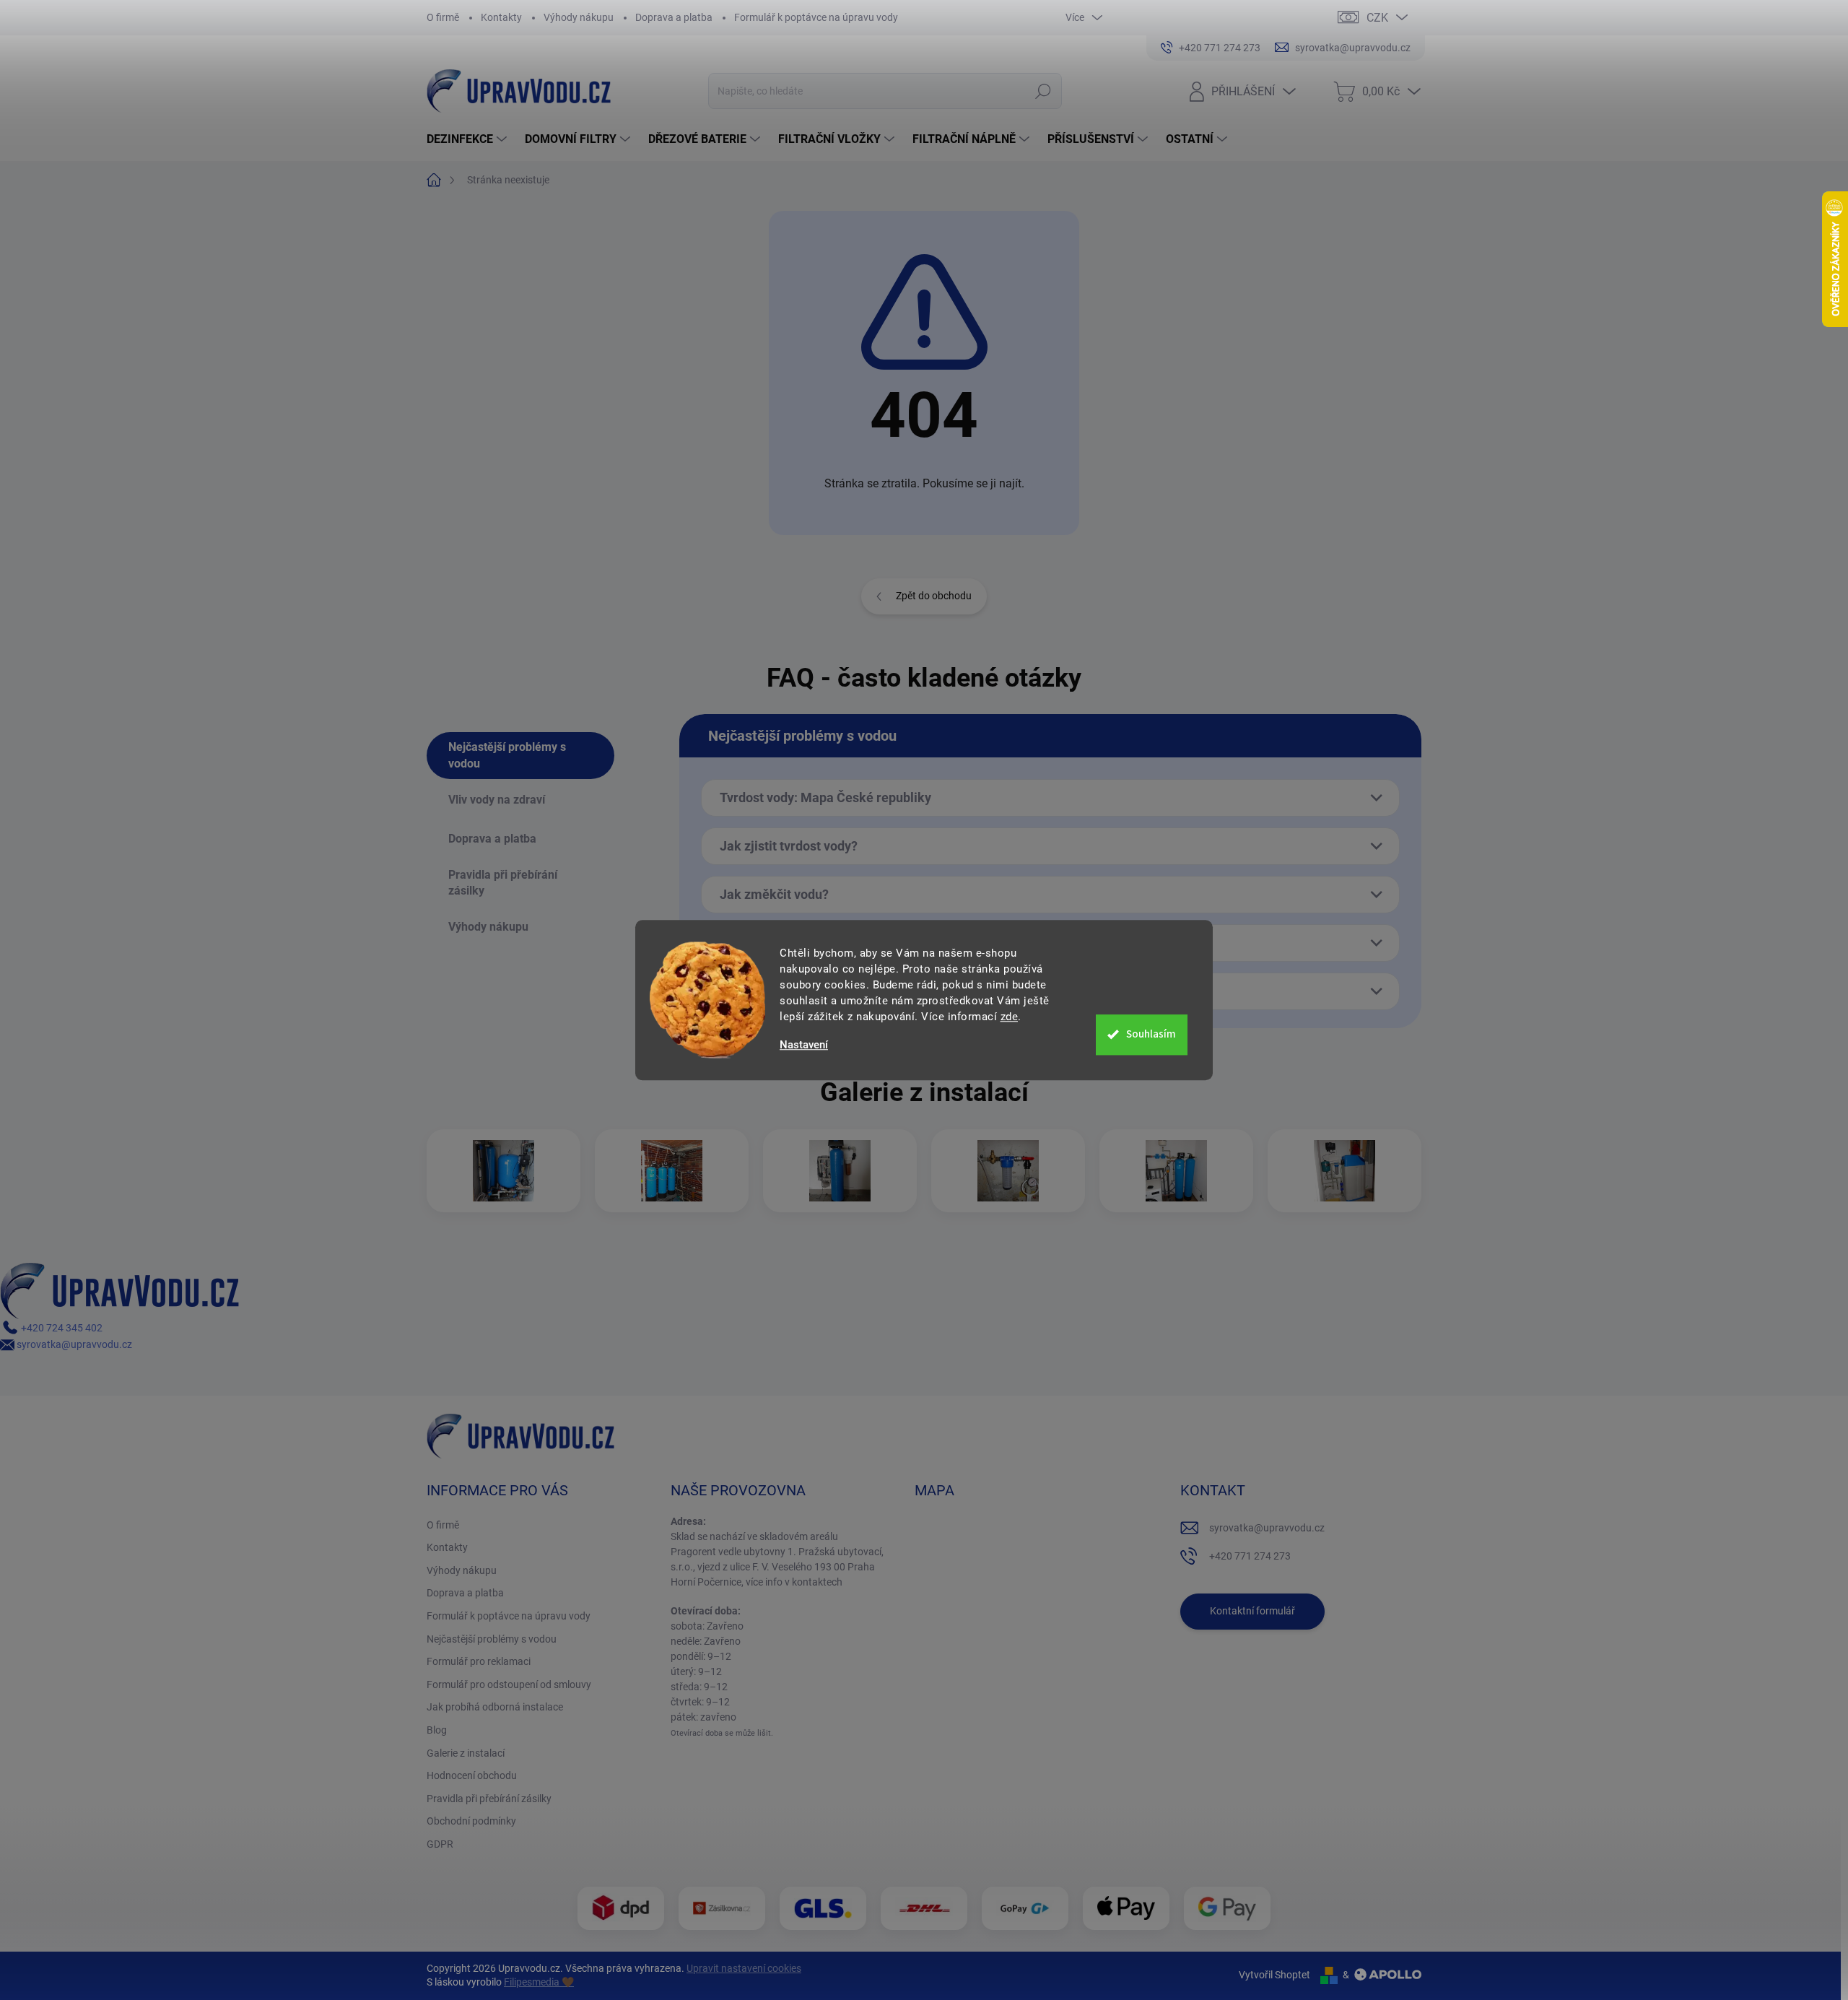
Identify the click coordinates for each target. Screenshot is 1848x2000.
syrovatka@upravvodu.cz (73, 1344)
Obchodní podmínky (471, 1821)
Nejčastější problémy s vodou (492, 1639)
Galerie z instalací (466, 1753)
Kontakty (501, 17)
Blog (437, 1730)
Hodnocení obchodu (472, 1775)
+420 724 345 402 (61, 1328)
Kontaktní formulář (1252, 1611)
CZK (1377, 18)
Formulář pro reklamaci (479, 1661)
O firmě (443, 17)
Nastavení (804, 1045)
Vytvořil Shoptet (1274, 1975)
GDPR (440, 1844)
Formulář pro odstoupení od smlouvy (509, 1684)
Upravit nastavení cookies (744, 1968)
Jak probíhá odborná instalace (495, 1707)
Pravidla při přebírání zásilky (489, 1799)
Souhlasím (1151, 1034)
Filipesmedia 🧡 (539, 1982)
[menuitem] (468, 139)
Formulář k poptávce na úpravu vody (816, 17)
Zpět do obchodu (934, 596)
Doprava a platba (674, 17)
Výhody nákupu (579, 17)
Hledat (1043, 91)
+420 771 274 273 (1250, 1556)
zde (1010, 1017)
